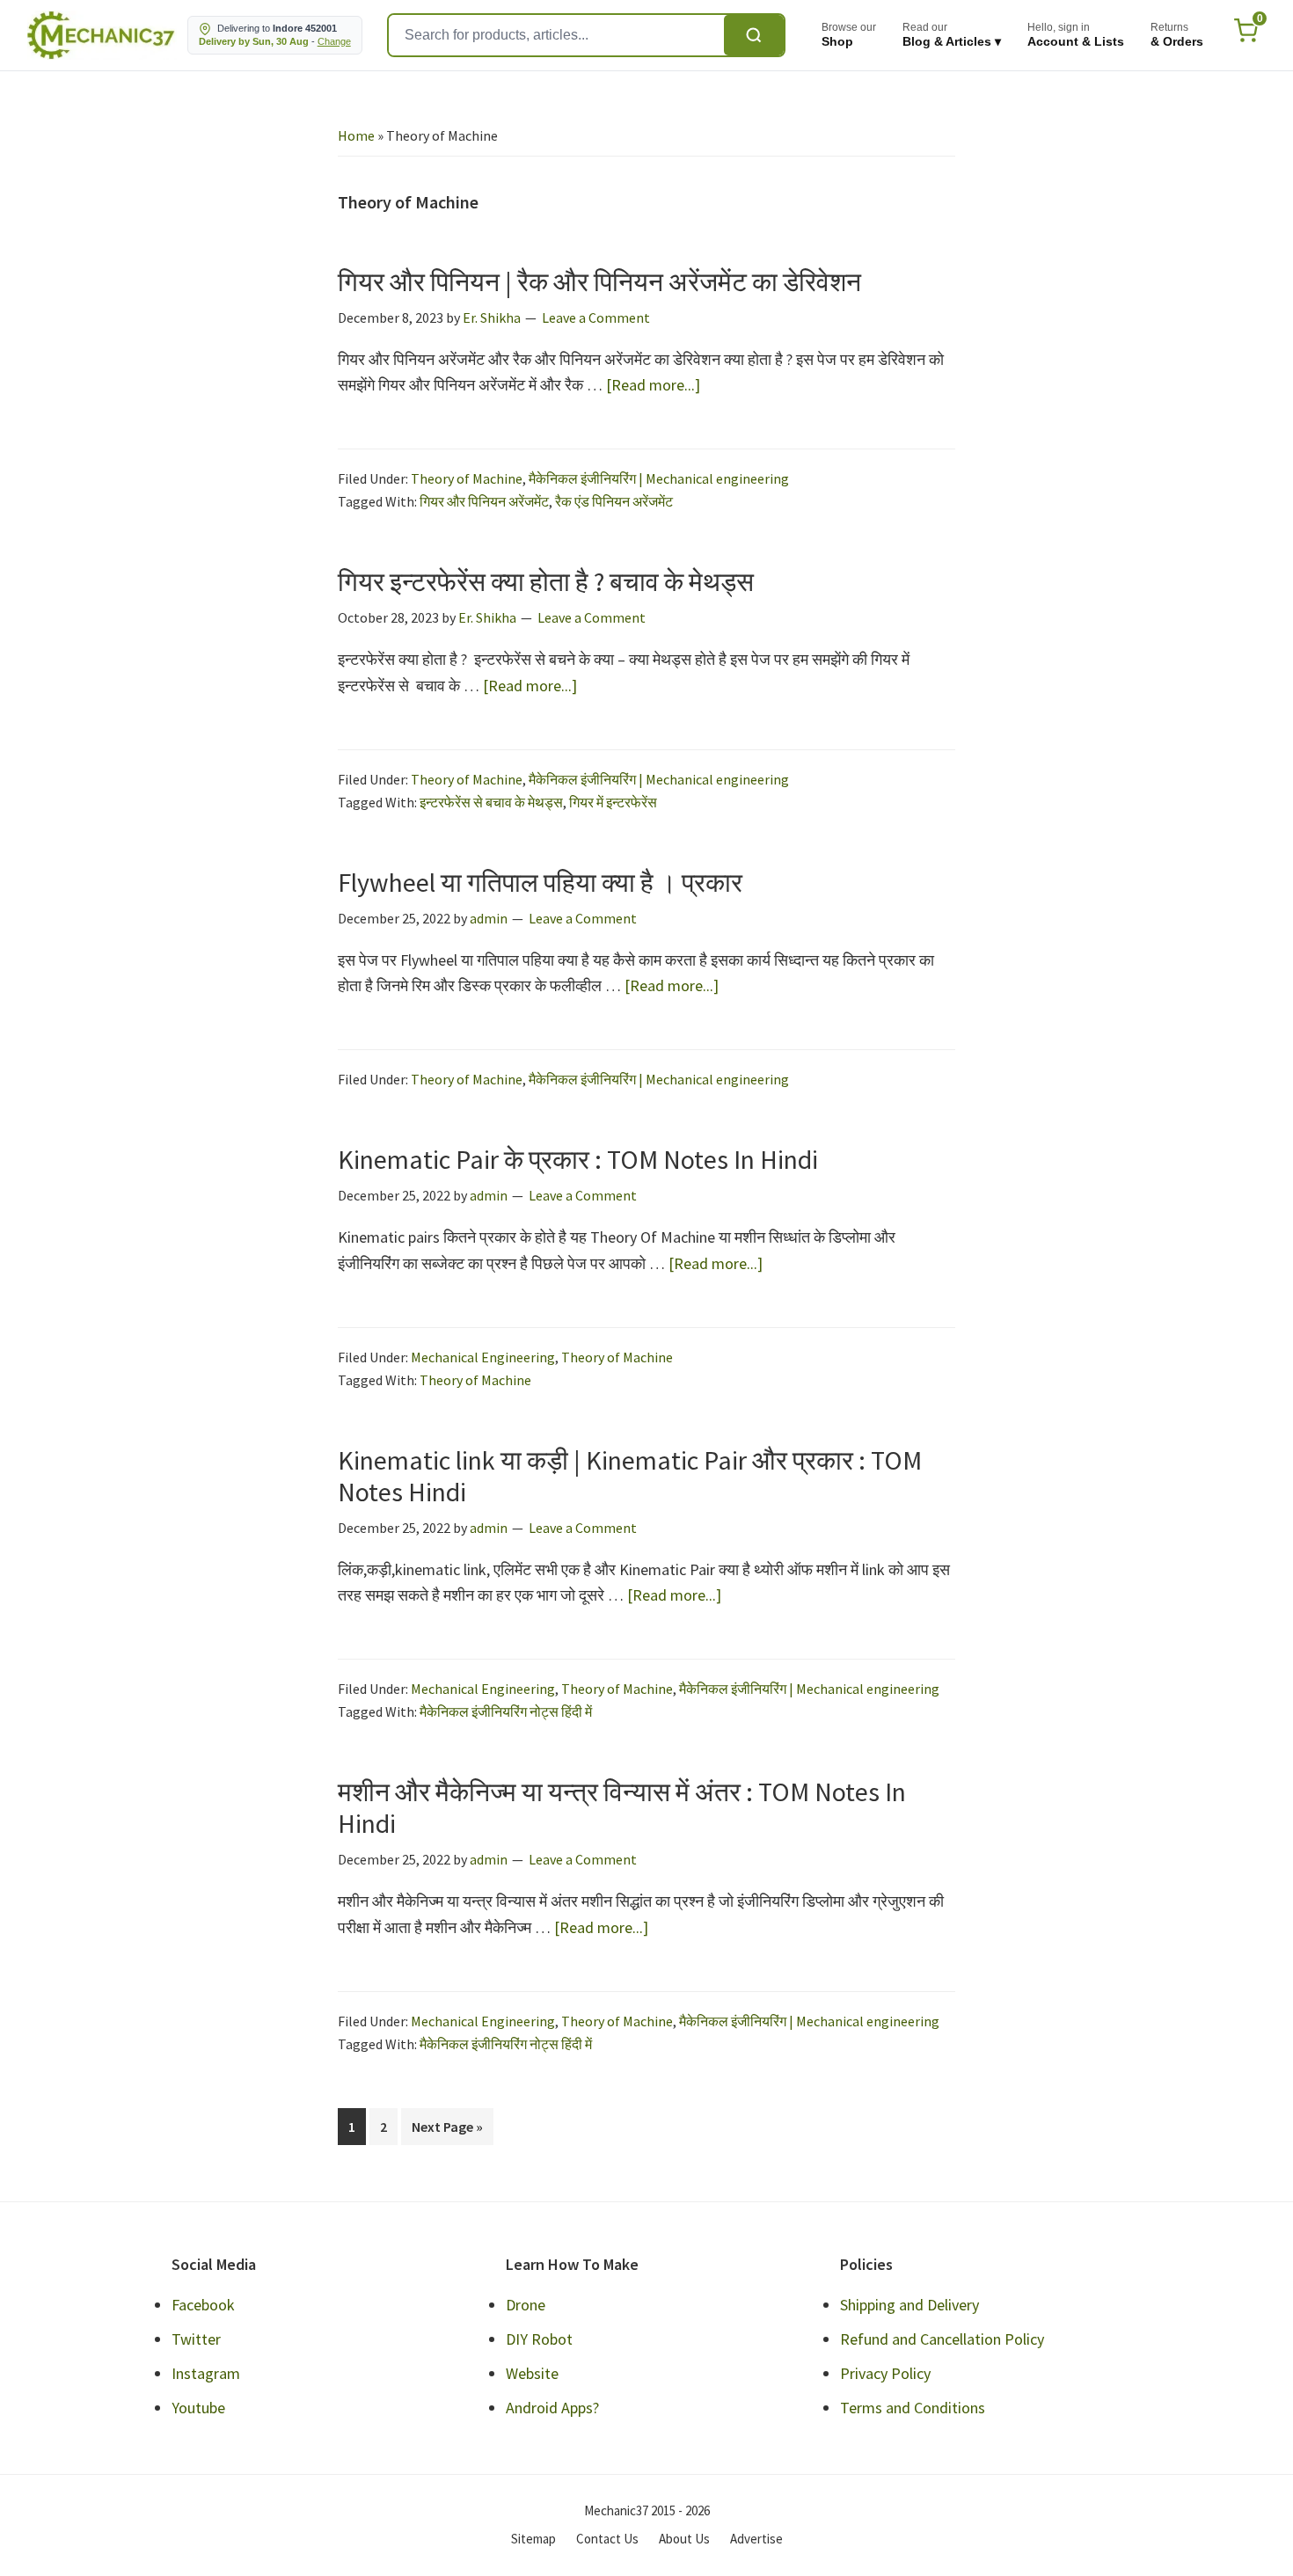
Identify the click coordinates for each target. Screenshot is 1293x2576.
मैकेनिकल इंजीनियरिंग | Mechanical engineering (659, 478)
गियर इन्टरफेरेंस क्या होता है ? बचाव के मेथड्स (546, 581)
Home (356, 135)
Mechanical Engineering (483, 1357)
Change (334, 41)
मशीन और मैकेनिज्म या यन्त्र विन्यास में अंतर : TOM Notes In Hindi (622, 1807)
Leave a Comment (596, 317)
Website (532, 2373)
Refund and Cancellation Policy (942, 2339)
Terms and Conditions (913, 2408)
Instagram (206, 2373)
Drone (526, 2305)
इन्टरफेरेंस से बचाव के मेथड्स (491, 802)
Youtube (198, 2408)
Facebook (203, 2305)
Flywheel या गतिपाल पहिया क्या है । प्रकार (540, 882)
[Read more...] (653, 386)
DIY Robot (539, 2339)
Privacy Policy (885, 2373)
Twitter (196, 2339)
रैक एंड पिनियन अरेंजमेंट (614, 501)
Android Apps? (552, 2408)
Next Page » (447, 2131)
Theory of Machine (467, 478)
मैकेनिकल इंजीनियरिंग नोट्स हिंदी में (506, 1711)
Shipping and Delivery (909, 2305)
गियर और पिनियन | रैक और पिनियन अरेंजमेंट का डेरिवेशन (599, 281)
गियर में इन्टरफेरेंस (613, 802)
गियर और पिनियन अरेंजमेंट (484, 501)
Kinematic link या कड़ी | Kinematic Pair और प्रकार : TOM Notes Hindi (630, 1476)
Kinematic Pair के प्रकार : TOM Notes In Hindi (578, 1159)
